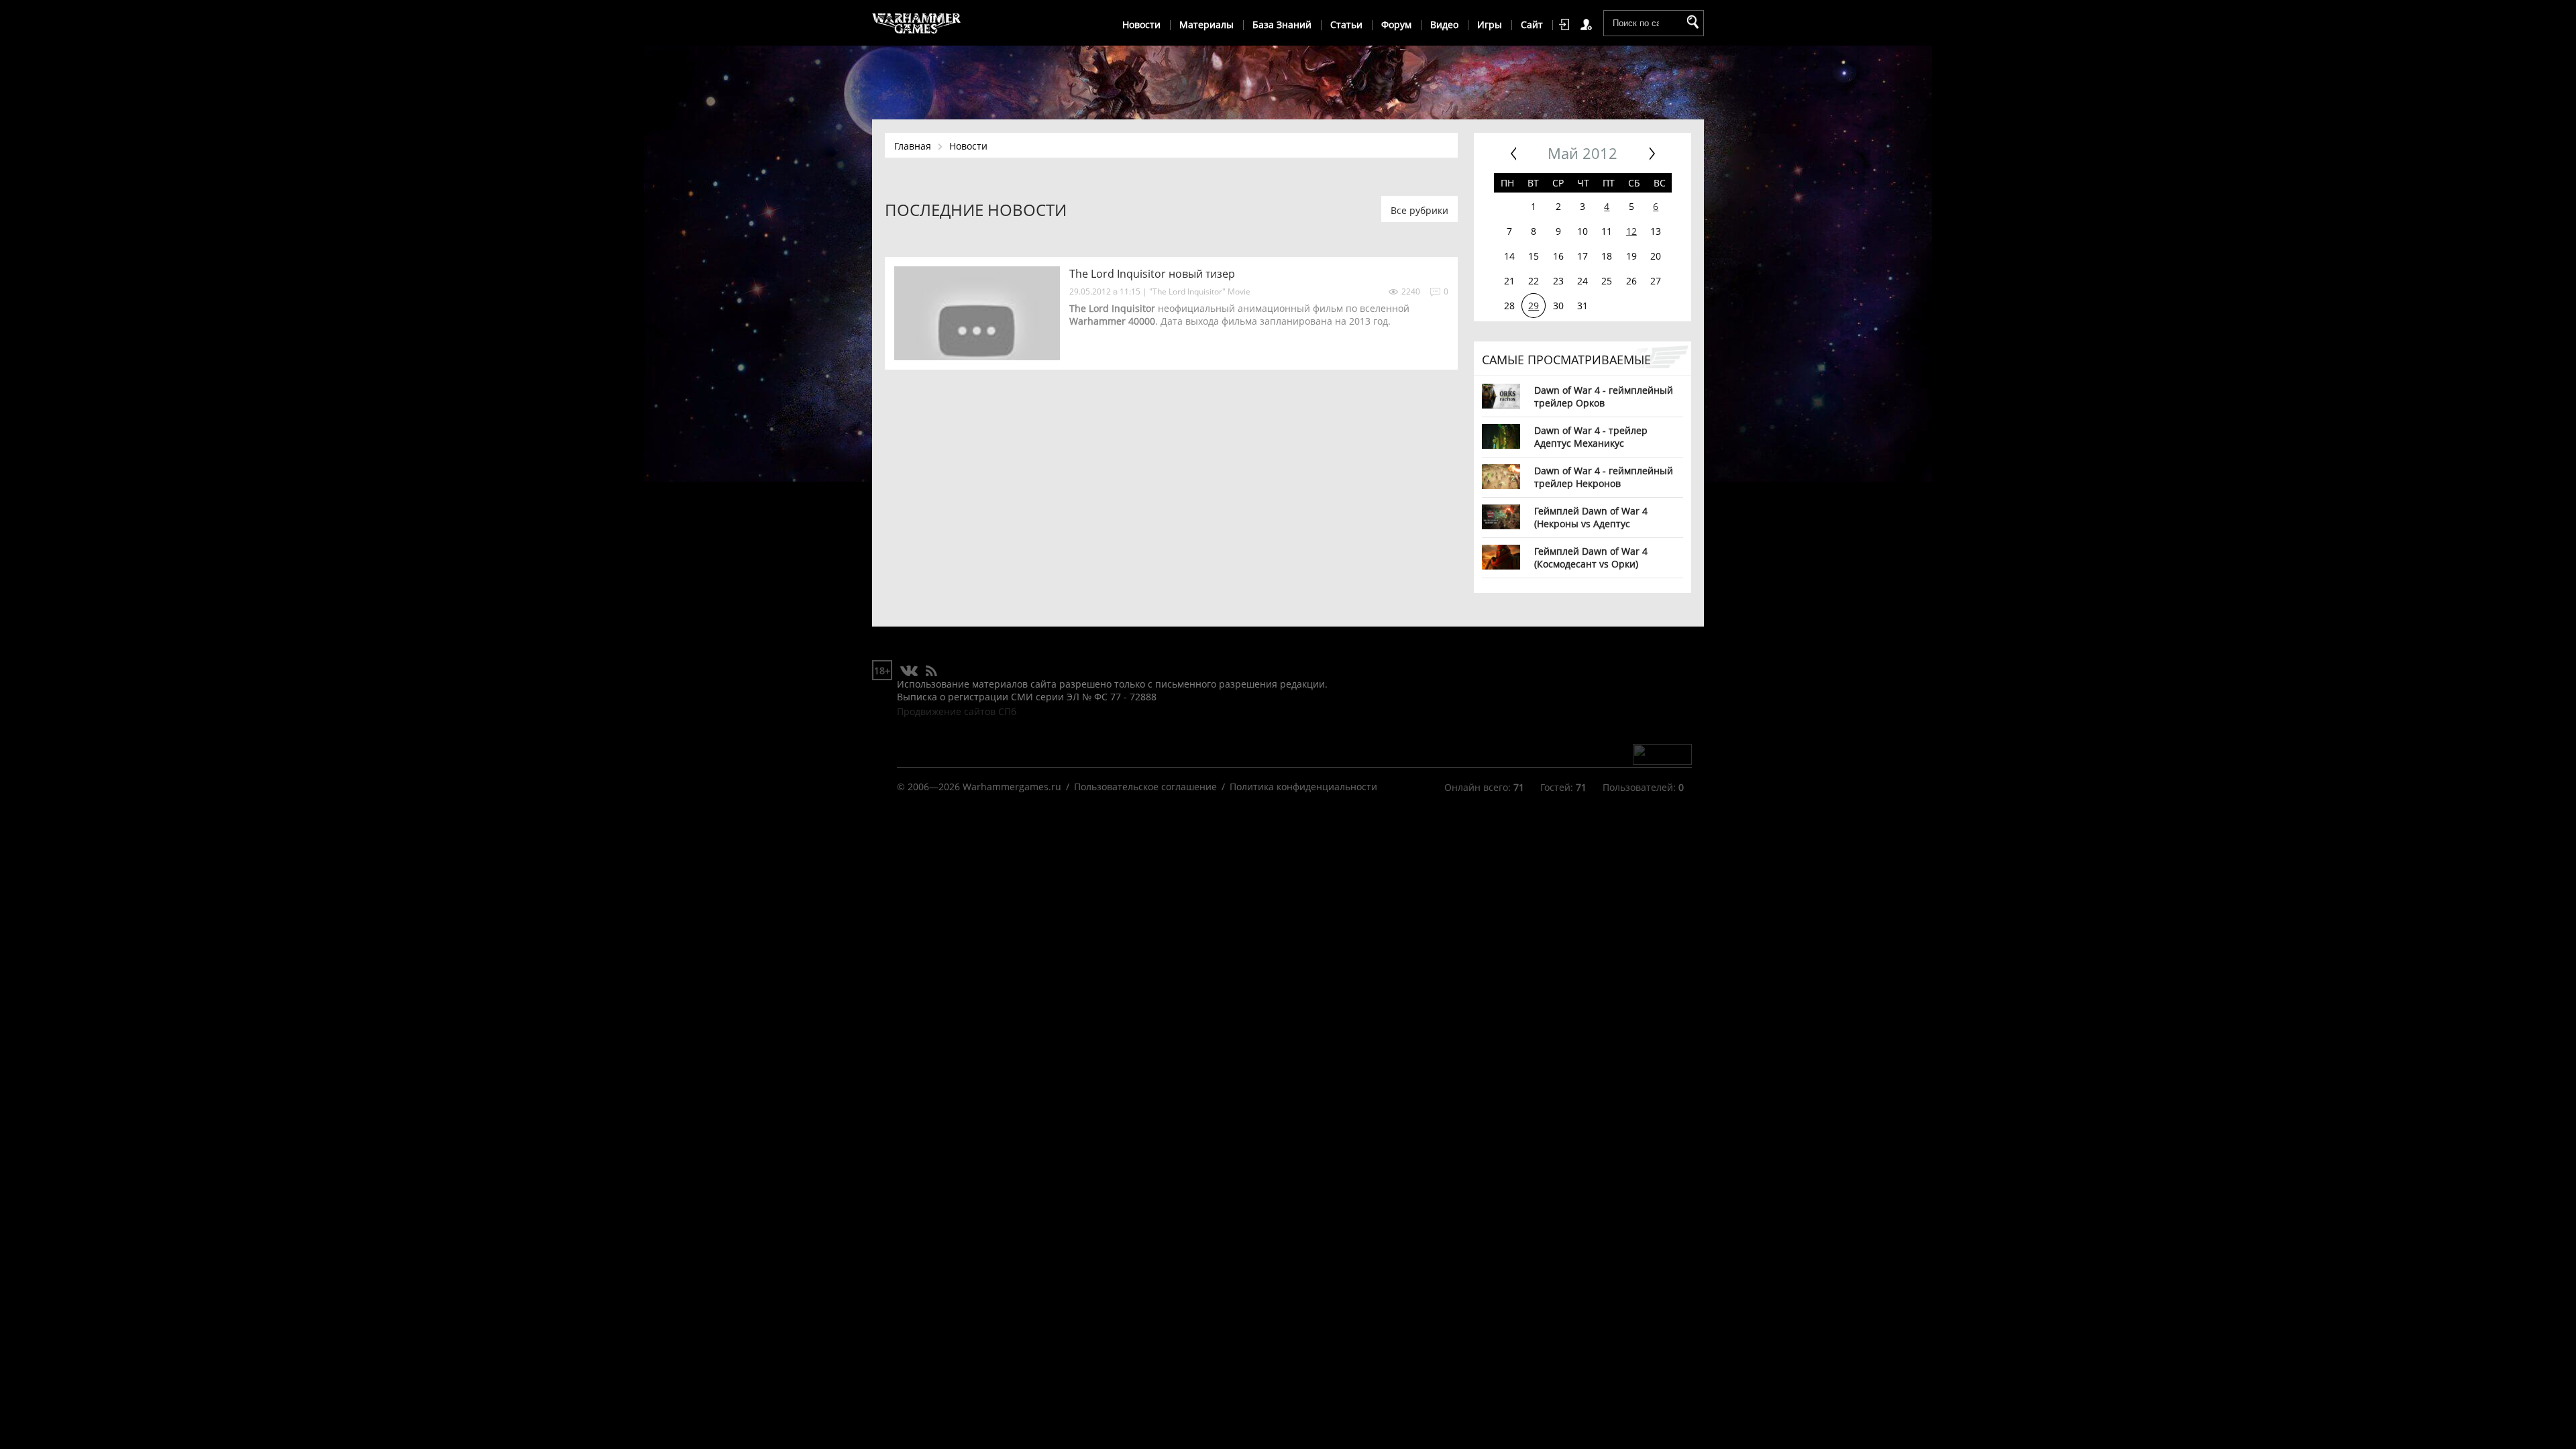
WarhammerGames (917, 23)
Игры (1490, 24)
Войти (1566, 25)
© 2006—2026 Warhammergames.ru (979, 787)
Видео (1444, 24)
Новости (1141, 24)
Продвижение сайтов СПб (957, 711)
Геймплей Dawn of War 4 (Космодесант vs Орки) (1591, 557)
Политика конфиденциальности (1303, 787)
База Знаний (1282, 24)
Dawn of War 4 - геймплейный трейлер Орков (1604, 396)
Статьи (1346, 24)
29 (1534, 306)
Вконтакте (909, 672)
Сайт (1532, 24)
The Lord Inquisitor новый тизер (1152, 274)
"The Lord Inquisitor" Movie (1200, 291)
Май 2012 (1582, 153)
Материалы (1206, 24)
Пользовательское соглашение (1145, 787)
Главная (913, 146)
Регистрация (1589, 25)
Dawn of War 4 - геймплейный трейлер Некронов (1604, 477)
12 (1631, 231)
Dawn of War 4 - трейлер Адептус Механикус (1591, 436)
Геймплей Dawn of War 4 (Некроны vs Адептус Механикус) (1591, 517)
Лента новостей (931, 672)
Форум (1396, 24)
